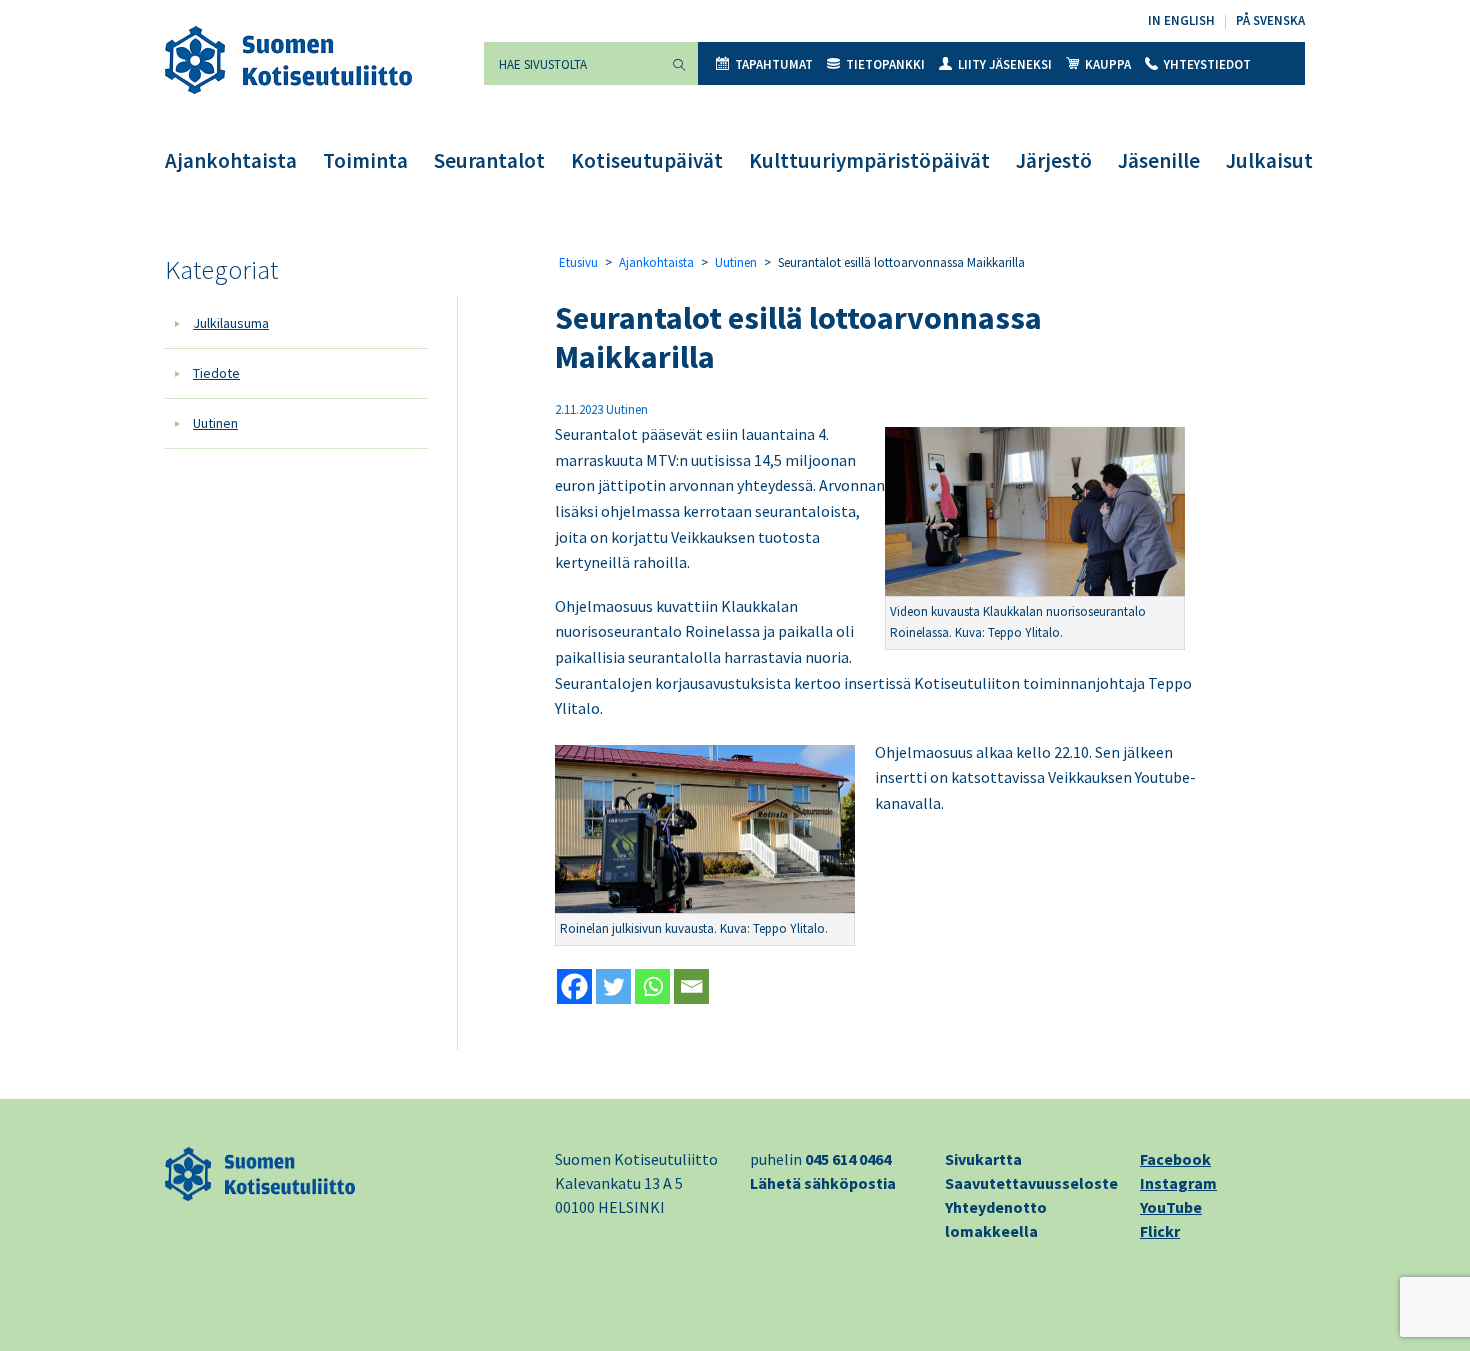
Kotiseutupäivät (647, 160)
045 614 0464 (848, 1159)
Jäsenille (1159, 160)
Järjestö (1054, 160)
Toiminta (365, 160)
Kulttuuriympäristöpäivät (869, 160)
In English (1181, 20)
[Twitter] (613, 986)
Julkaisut (1269, 160)
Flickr (1160, 1231)
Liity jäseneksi (1005, 64)
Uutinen (215, 423)
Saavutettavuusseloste (1031, 1183)
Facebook (1175, 1159)
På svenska (1270, 20)
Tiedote (216, 373)
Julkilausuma (231, 323)
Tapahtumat (774, 64)
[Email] (691, 986)
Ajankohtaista (231, 160)
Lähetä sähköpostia (823, 1183)
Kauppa (1108, 64)
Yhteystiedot (1207, 64)
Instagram (1178, 1183)
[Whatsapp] (652, 986)
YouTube (1171, 1207)
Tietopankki (885, 64)
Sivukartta (983, 1159)
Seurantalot (489, 160)
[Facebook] (574, 986)
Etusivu (578, 262)
